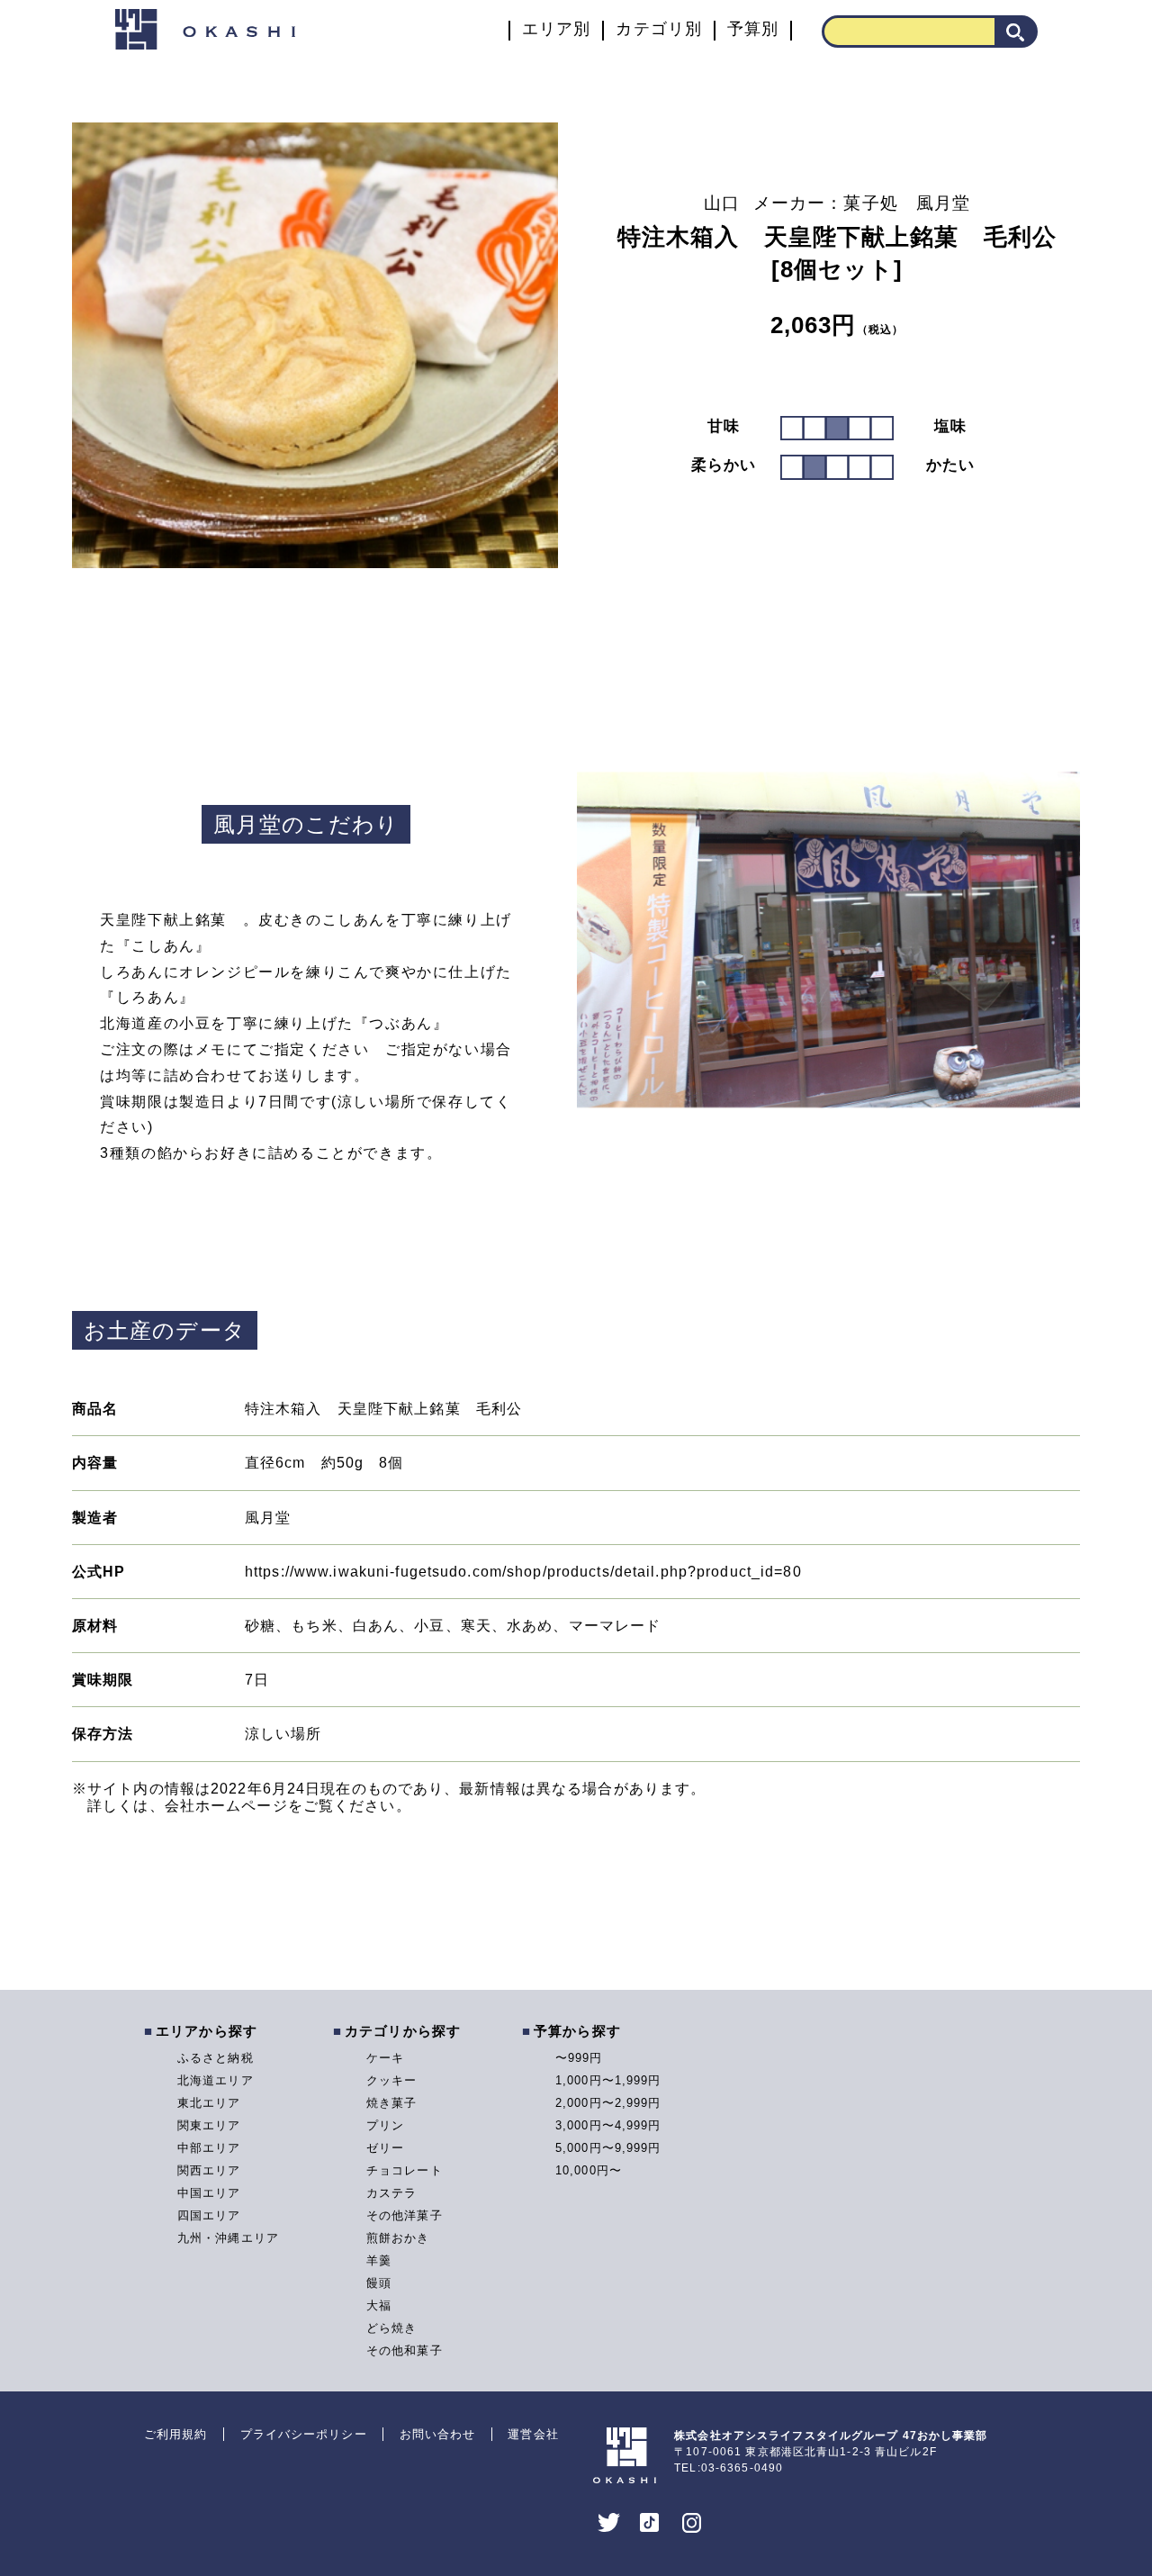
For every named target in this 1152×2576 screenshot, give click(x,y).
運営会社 (533, 2434)
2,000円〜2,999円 (608, 2103)
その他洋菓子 (405, 2215)
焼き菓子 (391, 2103)
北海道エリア (216, 2080)
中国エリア (209, 2193)
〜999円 (579, 2058)
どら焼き (391, 2328)
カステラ (391, 2193)
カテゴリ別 (659, 29)
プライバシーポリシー (304, 2434)
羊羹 (379, 2260)
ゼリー (385, 2148)
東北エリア (209, 2103)
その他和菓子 (405, 2350)
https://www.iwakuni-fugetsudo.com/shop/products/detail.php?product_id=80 (523, 1572)
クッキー (391, 2080)
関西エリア (209, 2170)
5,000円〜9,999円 (608, 2148)
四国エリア (209, 2215)
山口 (722, 203)
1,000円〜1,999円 (608, 2080)
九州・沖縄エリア (228, 2238)
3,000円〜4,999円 (608, 2125)
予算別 (753, 29)
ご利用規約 (176, 2434)
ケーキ (385, 2058)
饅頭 (379, 2283)
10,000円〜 (589, 2170)
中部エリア (209, 2148)
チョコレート (405, 2170)
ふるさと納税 (216, 2058)
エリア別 (556, 29)
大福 (379, 2305)
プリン (385, 2125)
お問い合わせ (438, 2434)
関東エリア (209, 2125)
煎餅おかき (398, 2238)
